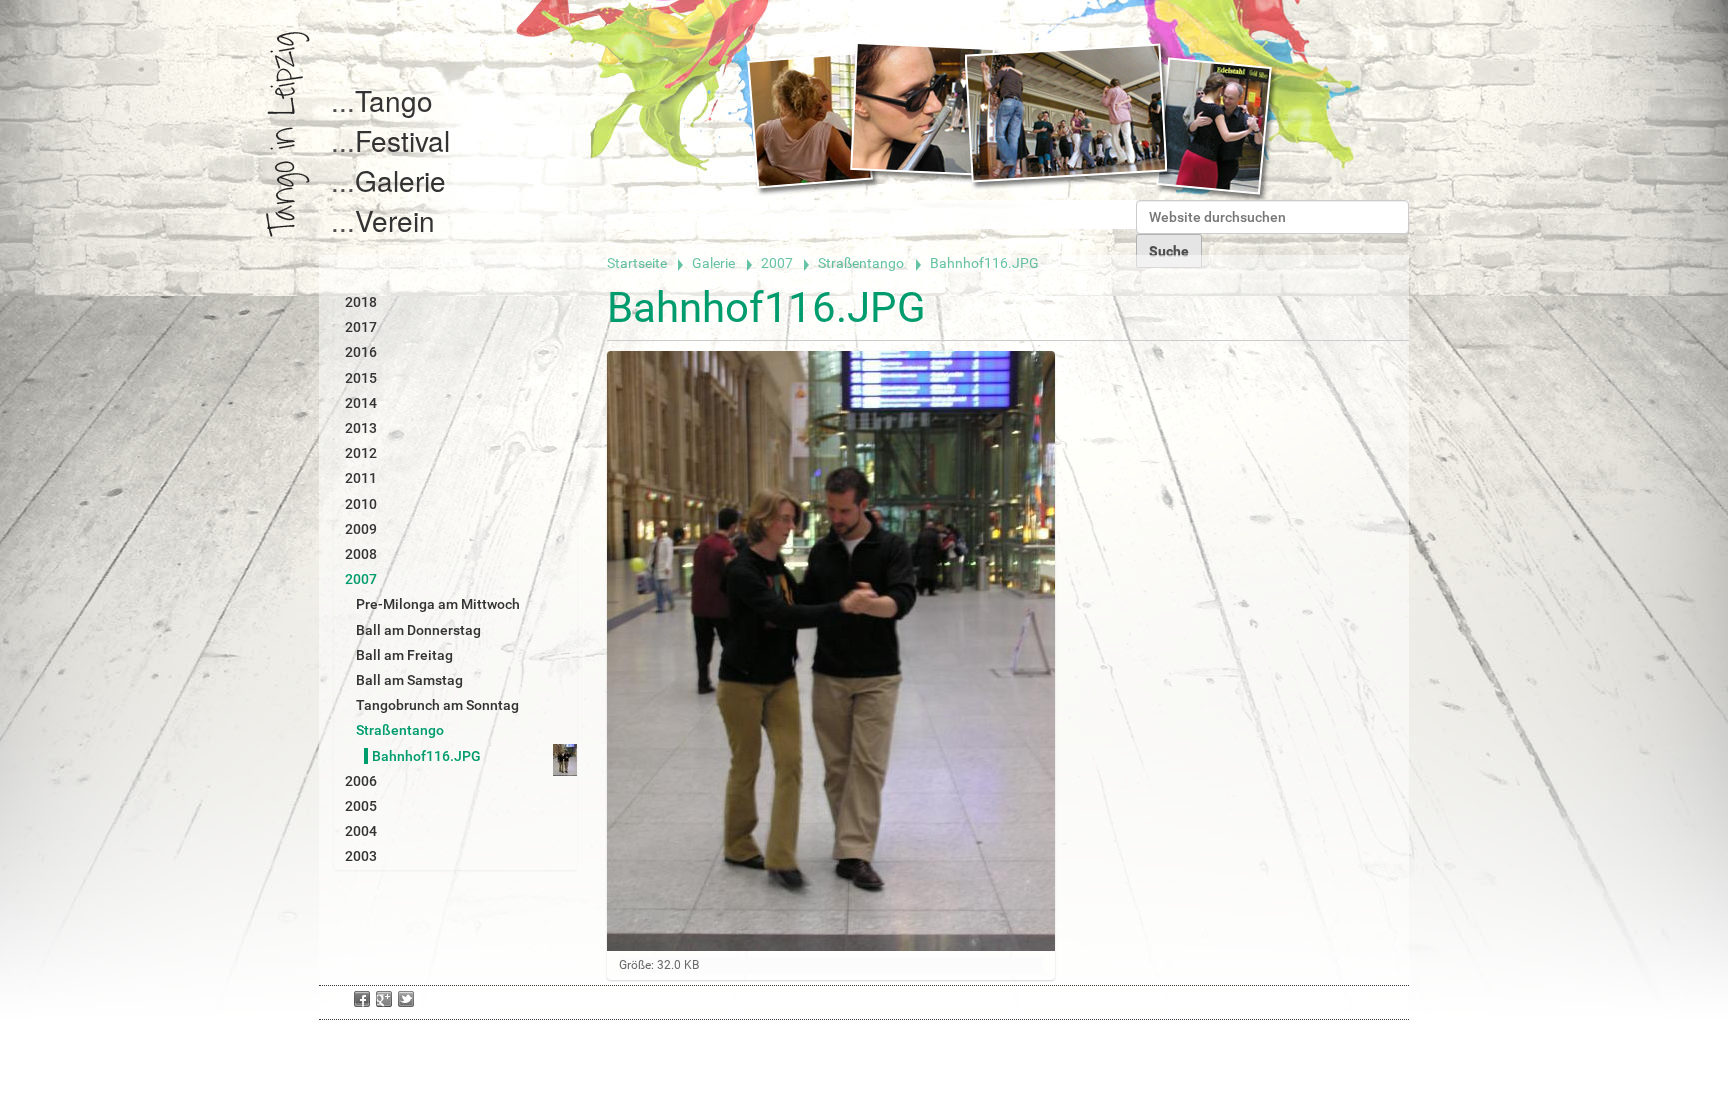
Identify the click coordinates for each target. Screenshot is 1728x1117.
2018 (361, 302)
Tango (394, 100)
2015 (361, 378)
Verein (395, 220)
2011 (361, 478)
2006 (361, 781)
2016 (361, 352)
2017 (361, 327)
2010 (361, 504)
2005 (361, 806)
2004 (361, 831)
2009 (361, 529)
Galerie (400, 180)
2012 (361, 453)
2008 (361, 554)
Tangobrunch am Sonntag (437, 705)
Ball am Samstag (409, 680)
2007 (777, 263)
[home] (288, 134)
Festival (402, 140)
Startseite (637, 263)
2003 (361, 856)
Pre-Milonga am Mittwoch (438, 604)
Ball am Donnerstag (418, 630)
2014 (361, 403)
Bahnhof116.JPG (426, 756)
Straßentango (861, 263)
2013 (361, 428)
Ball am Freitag (404, 655)
